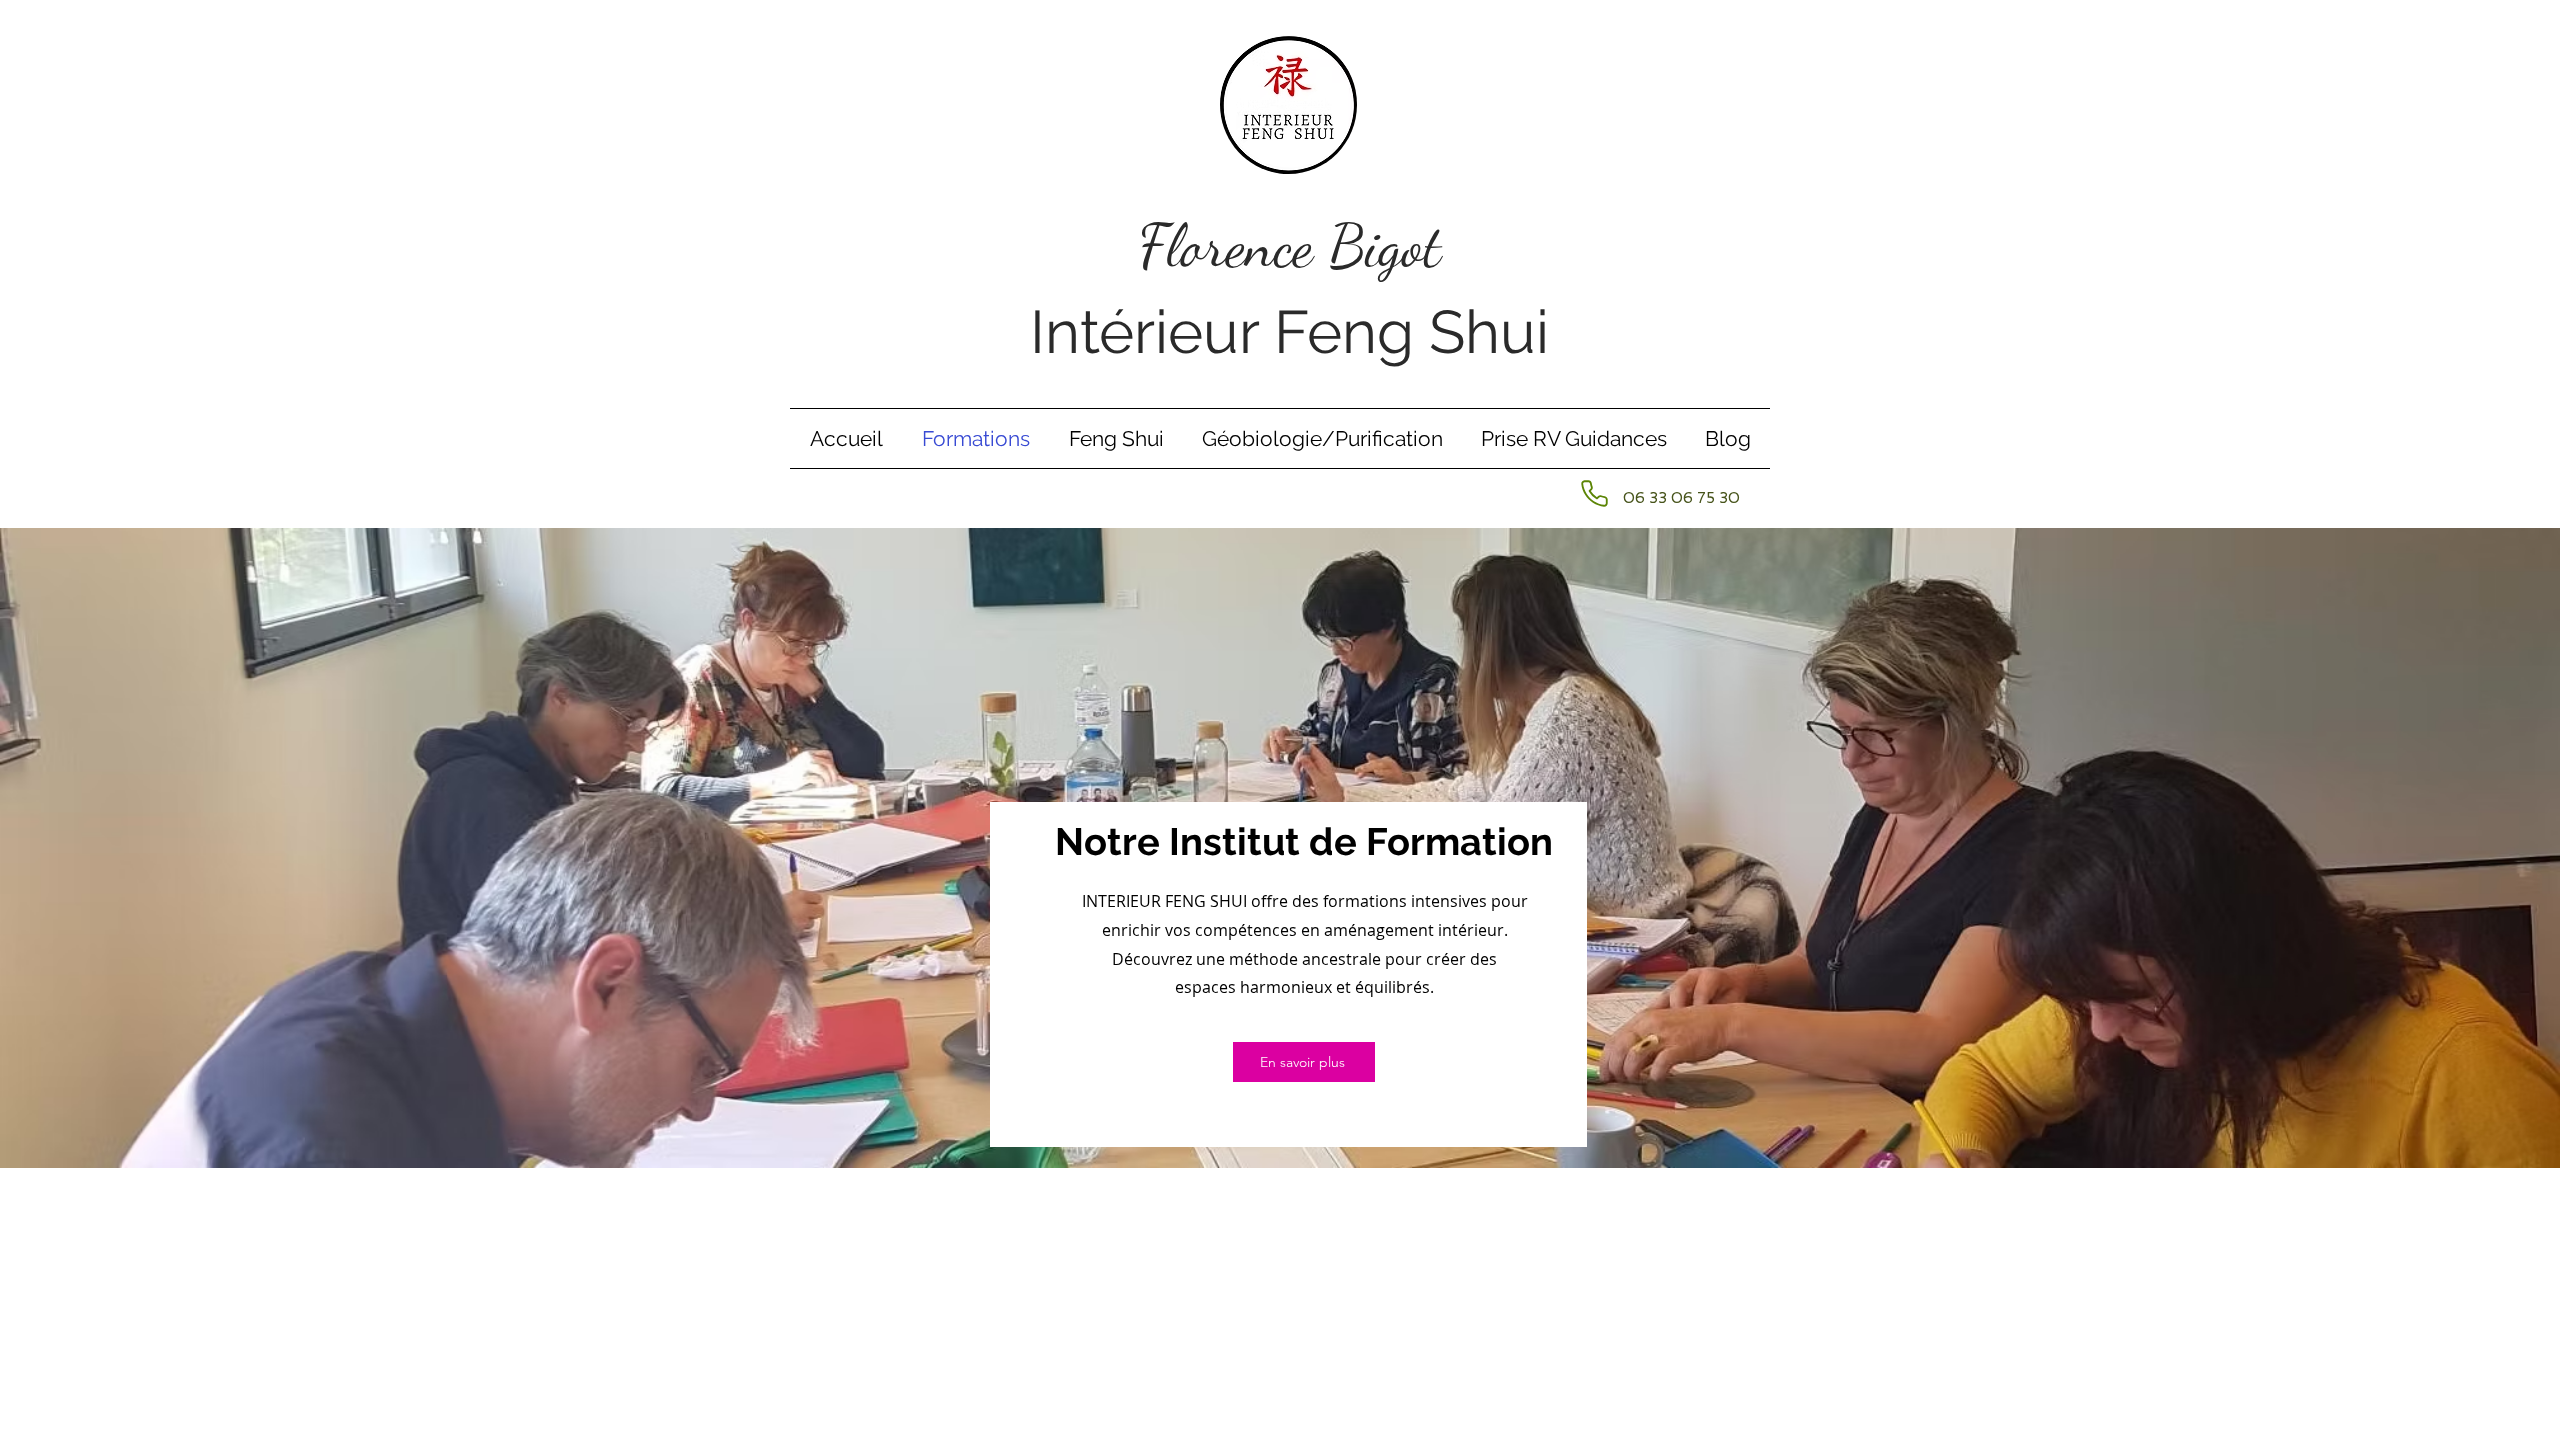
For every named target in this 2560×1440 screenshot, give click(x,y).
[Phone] (1594, 493)
